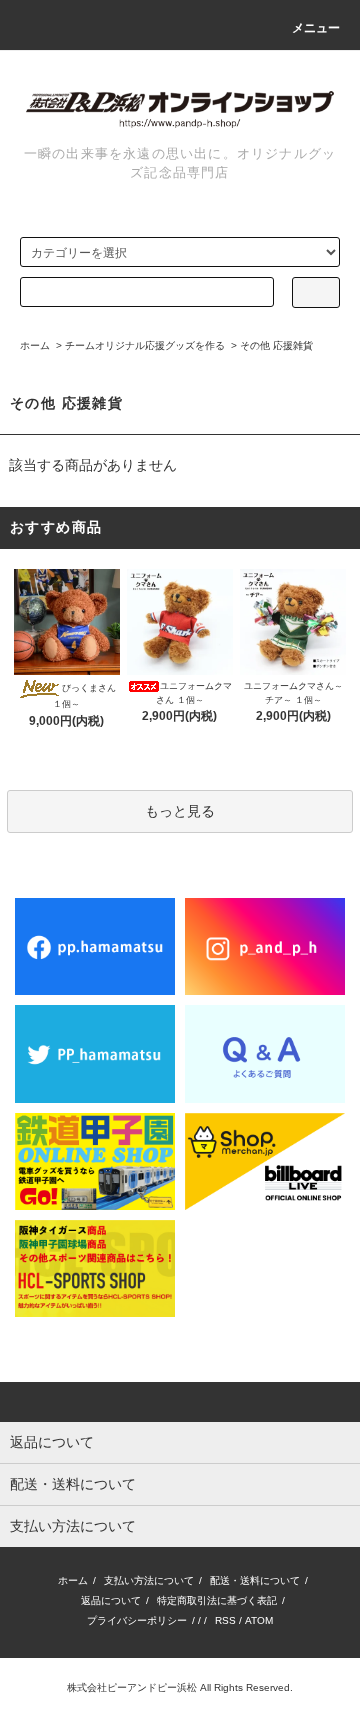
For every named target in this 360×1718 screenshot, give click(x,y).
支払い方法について (149, 1580)
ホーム (35, 345)
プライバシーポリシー (137, 1620)
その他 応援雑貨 (276, 345)
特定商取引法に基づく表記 (217, 1600)
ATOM (259, 1620)
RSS (225, 1620)
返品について (111, 1600)
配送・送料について (255, 1580)
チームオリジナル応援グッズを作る (145, 345)
